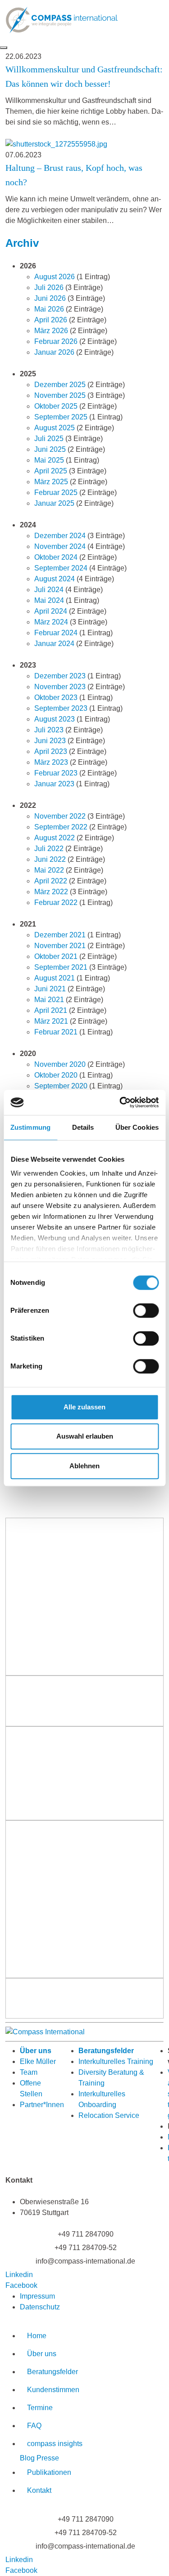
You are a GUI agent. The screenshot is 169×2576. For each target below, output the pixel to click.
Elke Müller (38, 2061)
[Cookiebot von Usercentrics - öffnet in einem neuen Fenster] (120, 1102)
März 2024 (51, 622)
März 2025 (51, 482)
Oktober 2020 (56, 1075)
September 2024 (61, 568)
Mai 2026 (49, 309)
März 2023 (51, 762)
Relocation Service (109, 2115)
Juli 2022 (49, 849)
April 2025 (51, 471)
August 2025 (55, 428)
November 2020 (60, 1064)
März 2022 (51, 892)
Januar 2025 (54, 503)
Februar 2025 (56, 492)
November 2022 (60, 816)
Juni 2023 (50, 741)
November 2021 (60, 946)
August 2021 (55, 978)
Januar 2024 (54, 644)
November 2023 (60, 687)
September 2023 (61, 708)
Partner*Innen (42, 2105)
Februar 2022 (56, 902)
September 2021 (61, 967)
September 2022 (61, 827)
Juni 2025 (50, 449)
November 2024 (60, 546)
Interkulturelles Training (116, 2061)
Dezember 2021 (60, 935)
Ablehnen (84, 1466)
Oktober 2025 (56, 406)
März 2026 (51, 331)
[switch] (146, 1310)
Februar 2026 (56, 341)
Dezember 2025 (60, 385)
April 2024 (51, 611)
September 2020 (61, 1086)
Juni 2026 (50, 298)
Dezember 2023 (60, 676)
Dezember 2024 (60, 536)
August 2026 (55, 277)
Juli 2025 (49, 439)
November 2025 (60, 395)
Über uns (36, 2051)
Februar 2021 (56, 1032)
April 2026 (51, 320)
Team (29, 2072)
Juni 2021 (50, 989)
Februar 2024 (56, 633)
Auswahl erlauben (85, 1436)
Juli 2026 (49, 287)
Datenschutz (40, 2307)
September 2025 (61, 417)
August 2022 (55, 838)
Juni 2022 (50, 859)
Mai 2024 (49, 600)
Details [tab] (83, 1127)
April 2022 (51, 881)
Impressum (37, 2296)
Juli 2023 (49, 730)
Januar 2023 (54, 784)
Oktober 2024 (56, 557)
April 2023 (51, 751)
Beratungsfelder (106, 2051)
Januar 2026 (54, 352)
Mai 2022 (49, 870)
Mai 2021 (49, 1000)
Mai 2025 (49, 460)
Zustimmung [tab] (30, 1127)
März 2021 (51, 1021)
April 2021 (51, 1010)
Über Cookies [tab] (137, 1127)
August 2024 (55, 579)
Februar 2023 (56, 773)
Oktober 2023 (56, 697)
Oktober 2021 (56, 956)
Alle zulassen (84, 1407)
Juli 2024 (49, 590)
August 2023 (55, 719)
